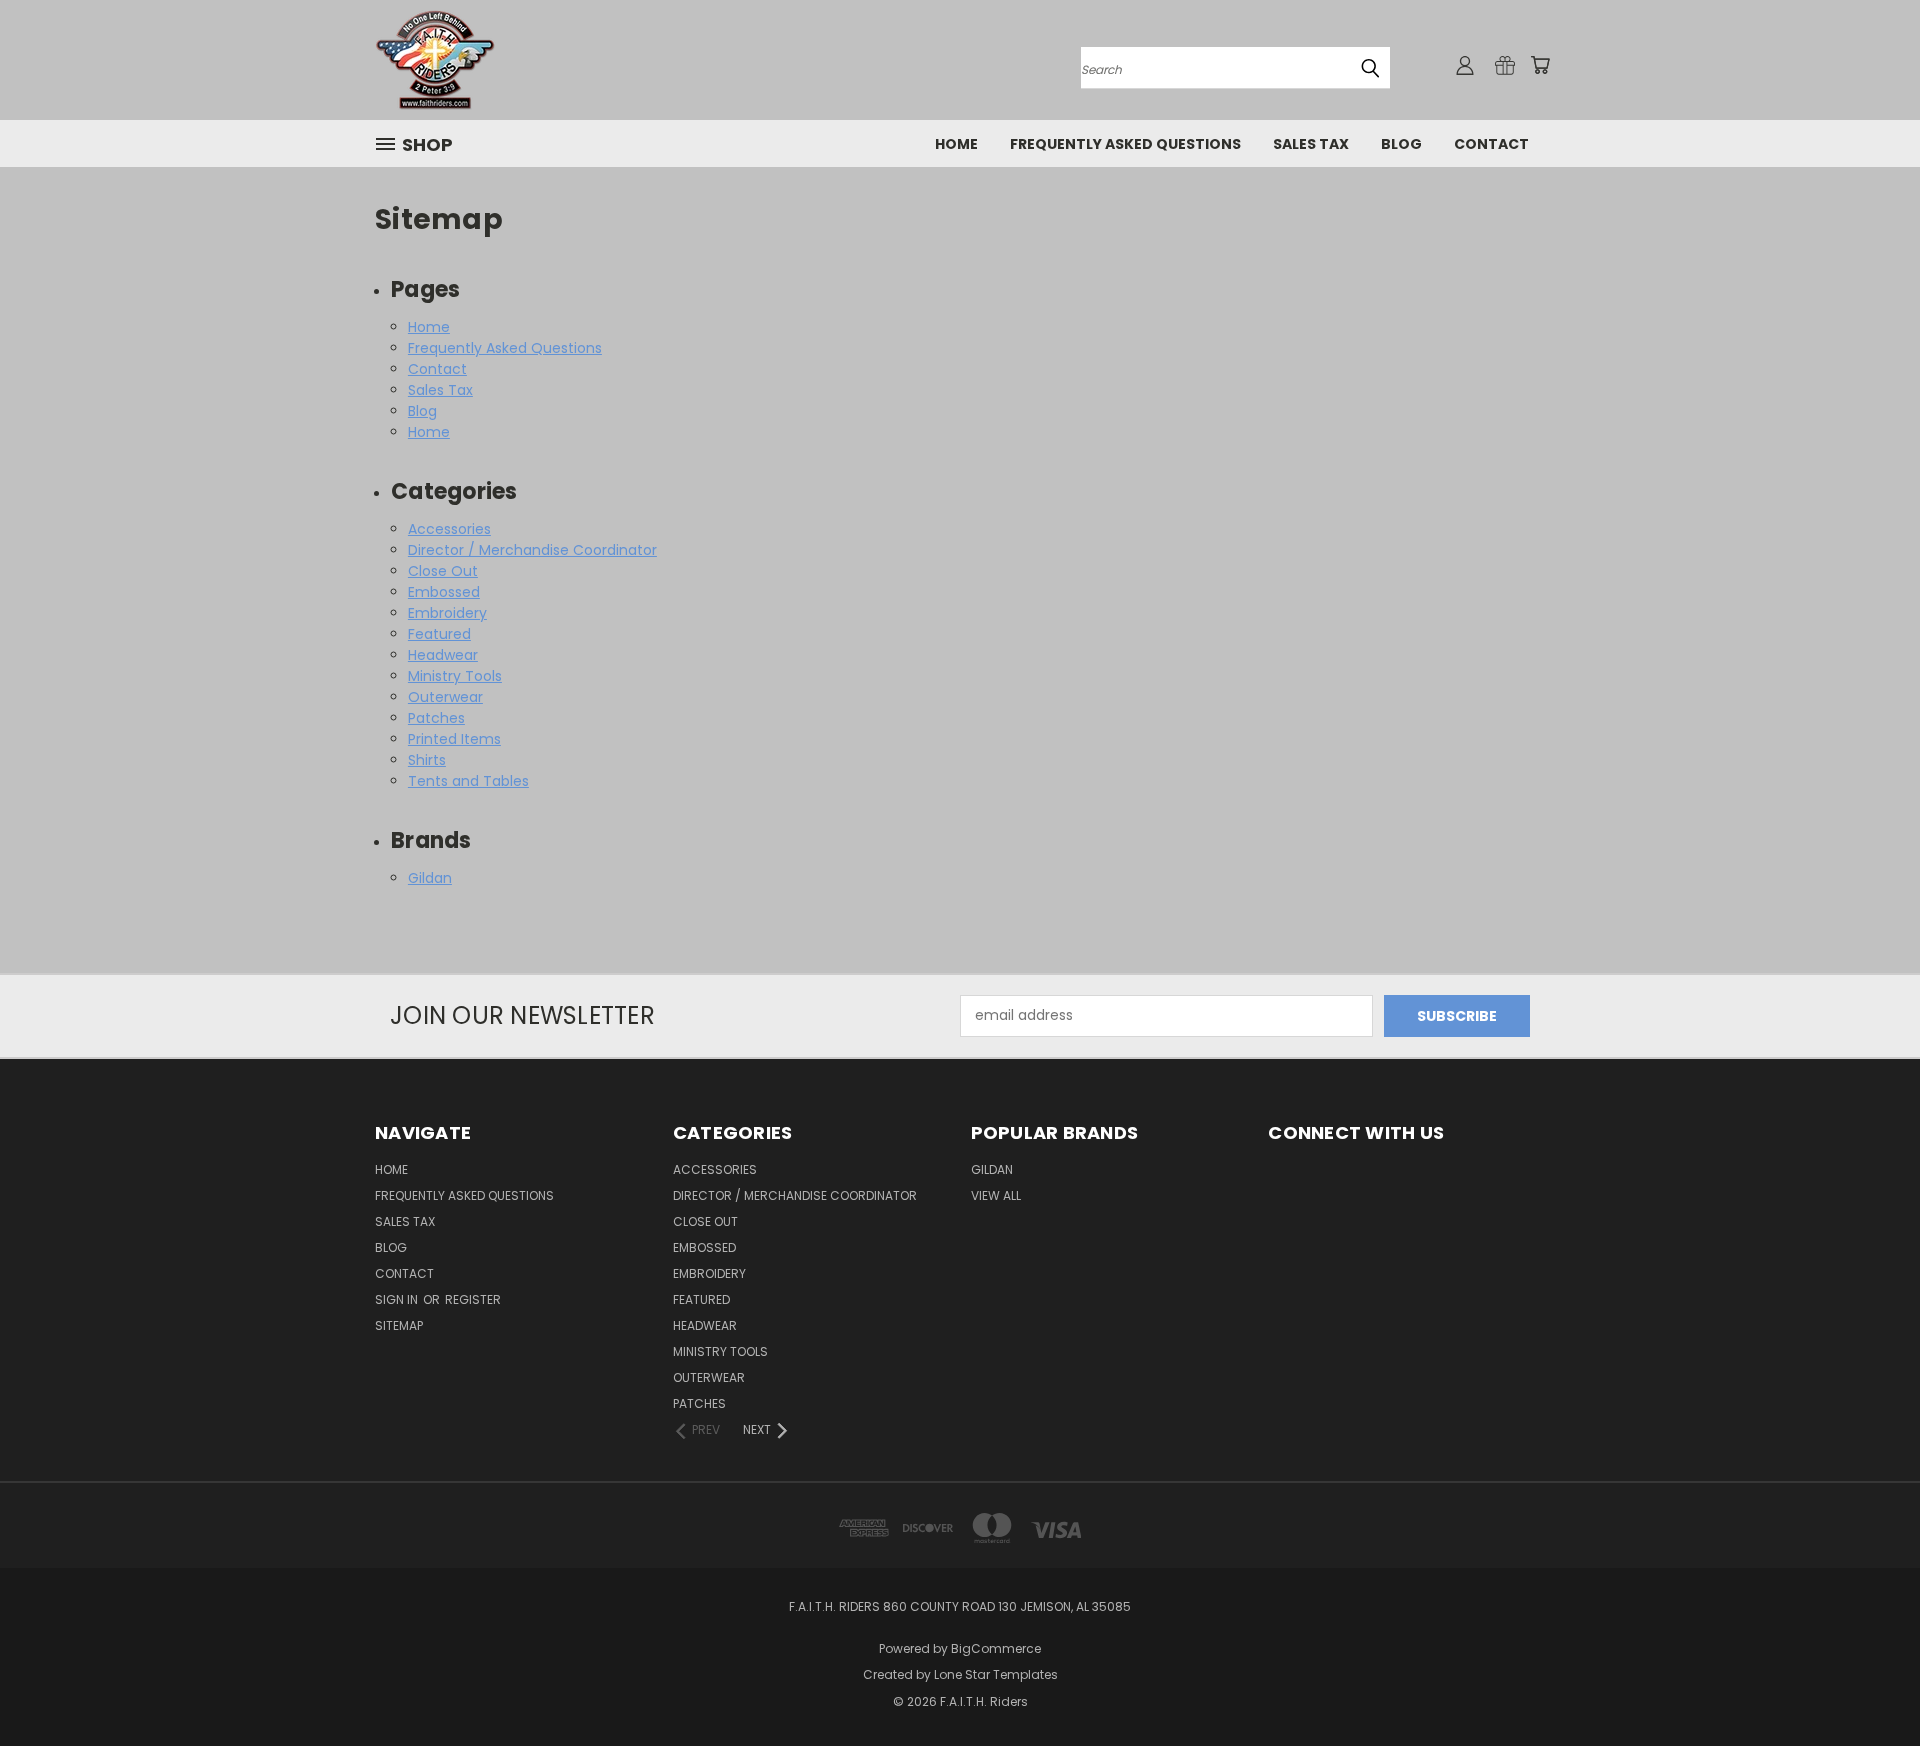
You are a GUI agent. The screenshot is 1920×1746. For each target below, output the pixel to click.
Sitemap (399, 1325)
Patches (436, 718)
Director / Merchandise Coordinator (532, 550)
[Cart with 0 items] (1540, 65)
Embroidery (447, 613)
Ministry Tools (455, 676)
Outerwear (445, 697)
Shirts (427, 760)
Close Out (443, 571)
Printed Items (454, 739)
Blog (1401, 144)
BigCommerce (996, 1648)
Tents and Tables (468, 781)
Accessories (449, 529)
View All (996, 1195)
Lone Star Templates (996, 1674)
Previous (1867, 1683)
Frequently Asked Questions (1125, 144)
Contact (1491, 144)
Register (473, 1299)
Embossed (444, 592)
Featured (439, 634)
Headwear (443, 655)
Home (956, 144)
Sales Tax (1311, 144)
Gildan (430, 878)
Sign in (398, 1299)
